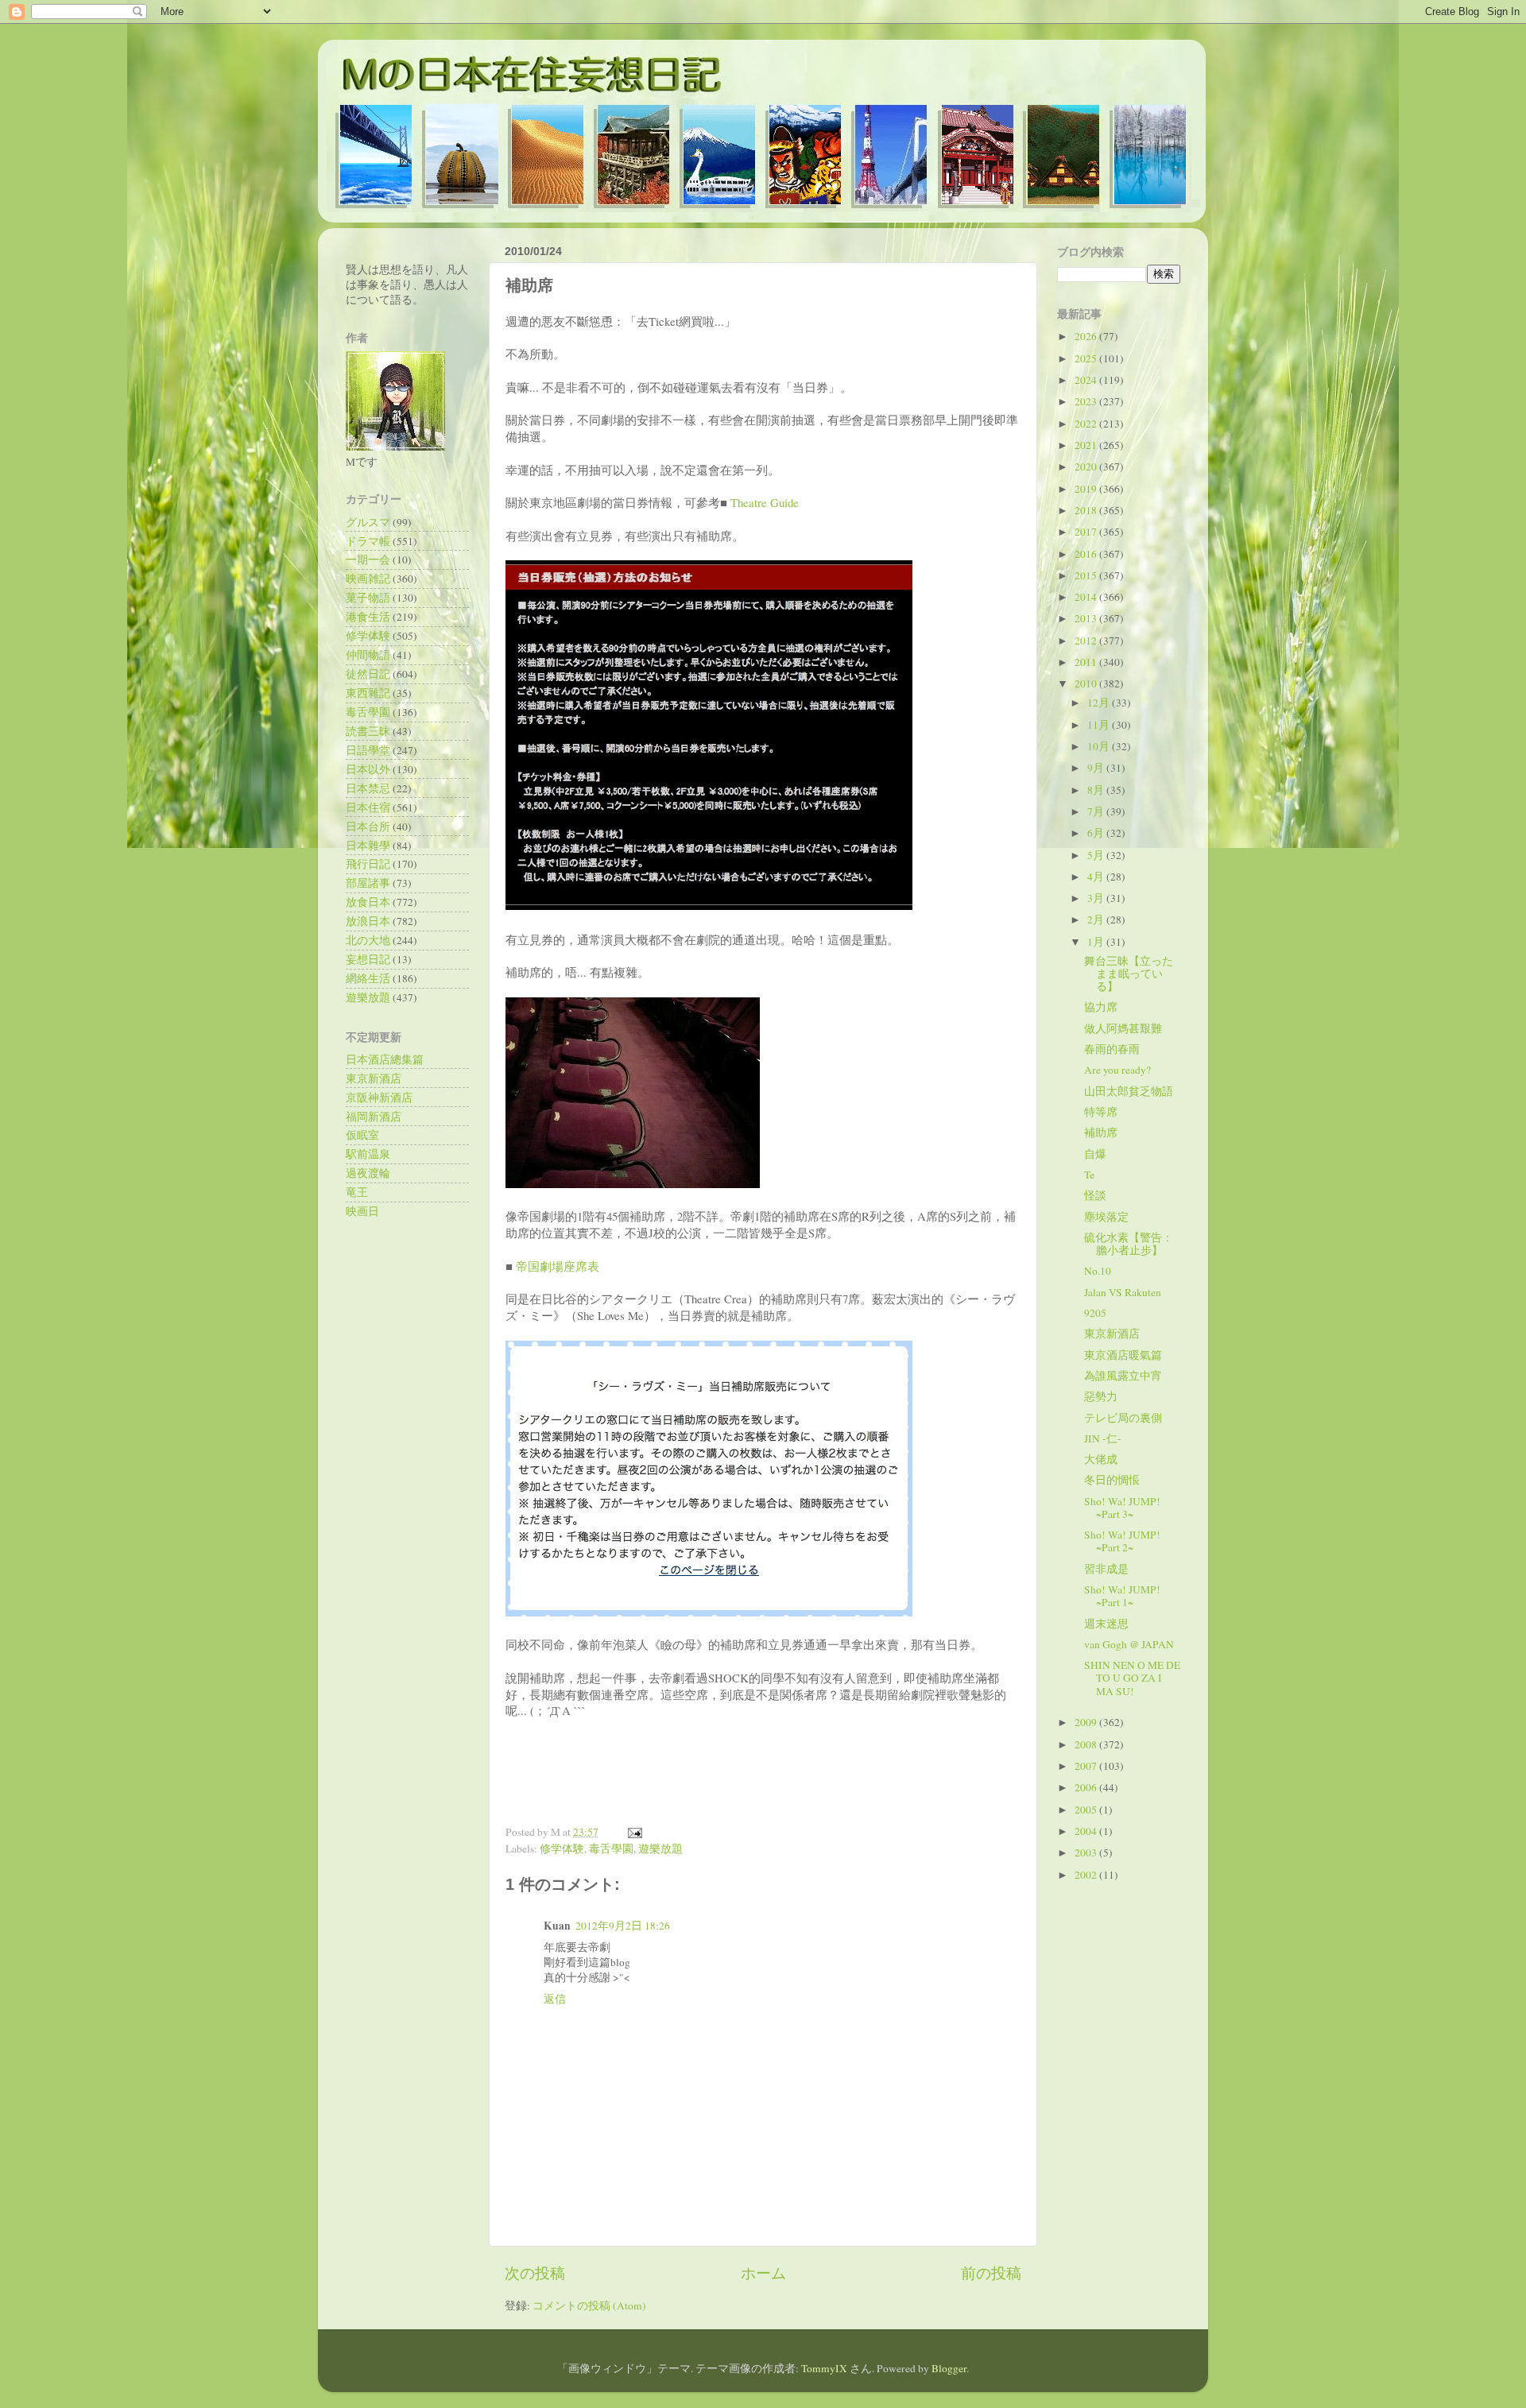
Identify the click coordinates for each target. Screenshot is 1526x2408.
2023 (1087, 401)
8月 (1097, 790)
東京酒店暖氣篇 (1123, 1355)
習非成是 (1106, 1569)
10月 (1100, 746)
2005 (1087, 1810)
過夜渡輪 (368, 1173)
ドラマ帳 (368, 541)
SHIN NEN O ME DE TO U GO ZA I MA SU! (1132, 1678)
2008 (1087, 1744)
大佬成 (1101, 1459)
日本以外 (368, 769)
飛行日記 (368, 864)
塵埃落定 (1106, 1217)
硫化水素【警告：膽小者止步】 (1129, 1244)
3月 (1097, 898)
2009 (1087, 1722)
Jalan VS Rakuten (1123, 1292)
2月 (1097, 919)
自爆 (1095, 1154)
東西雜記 (368, 693)
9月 (1097, 768)
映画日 (362, 1211)
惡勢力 (1101, 1396)
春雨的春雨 (1112, 1049)
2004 (1087, 1831)
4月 (1097, 877)
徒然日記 (368, 674)
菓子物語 (368, 598)
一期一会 (368, 559)
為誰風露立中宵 (1123, 1376)
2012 (1087, 641)
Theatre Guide (765, 502)
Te (1089, 1175)
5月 (1097, 855)
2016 (1087, 554)
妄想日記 (368, 959)
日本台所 (368, 827)
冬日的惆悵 (1112, 1480)
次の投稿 (535, 2273)
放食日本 (368, 902)
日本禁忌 (368, 788)
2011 (1087, 662)
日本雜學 (368, 846)
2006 (1087, 1787)
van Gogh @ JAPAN (1129, 1644)
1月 (1097, 942)
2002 (1087, 1875)
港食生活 (368, 617)
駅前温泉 (368, 1154)
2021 (1087, 445)
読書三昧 (368, 731)
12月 (1100, 703)
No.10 (1098, 1271)
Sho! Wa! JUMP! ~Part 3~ (1122, 1508)
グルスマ (368, 522)
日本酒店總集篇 (385, 1059)
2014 (1087, 597)
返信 (555, 1999)
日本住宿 (368, 807)
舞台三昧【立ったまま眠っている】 (1129, 974)
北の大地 (368, 940)
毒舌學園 (611, 1849)
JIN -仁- (1103, 1438)
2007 (1087, 1766)
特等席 (1101, 1112)
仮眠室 (362, 1135)
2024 (1087, 380)
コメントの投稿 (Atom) (589, 2305)
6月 (1097, 833)
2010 (1087, 683)
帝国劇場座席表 (558, 1266)
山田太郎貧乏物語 (1129, 1091)
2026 (1087, 336)
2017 (1087, 532)
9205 (1095, 1313)
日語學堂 (368, 750)
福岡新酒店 (374, 1117)
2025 (1087, 358)
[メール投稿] (632, 1832)
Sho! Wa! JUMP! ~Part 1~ (1122, 1596)
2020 (1087, 467)
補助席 (1101, 1132)
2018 (1087, 510)
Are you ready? (1117, 1070)
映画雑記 (368, 579)
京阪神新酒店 (379, 1098)
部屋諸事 (368, 883)
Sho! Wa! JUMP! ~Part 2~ (1122, 1541)
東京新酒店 (374, 1078)
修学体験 (562, 1849)
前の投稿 (991, 2273)
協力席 (1101, 1007)
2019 (1087, 489)
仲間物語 (368, 655)
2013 (1087, 618)
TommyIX (824, 2368)
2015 (1087, 575)
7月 (1097, 811)
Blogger (949, 2368)
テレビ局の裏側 (1123, 1418)
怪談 (1095, 1195)
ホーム (763, 2273)
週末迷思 (1106, 1624)
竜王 (357, 1192)
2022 (1087, 424)
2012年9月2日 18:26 (623, 1926)
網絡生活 (368, 978)
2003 (1087, 1852)
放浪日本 (368, 921)
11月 (1100, 725)
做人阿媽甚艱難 (1123, 1028)
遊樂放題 (660, 1849)
